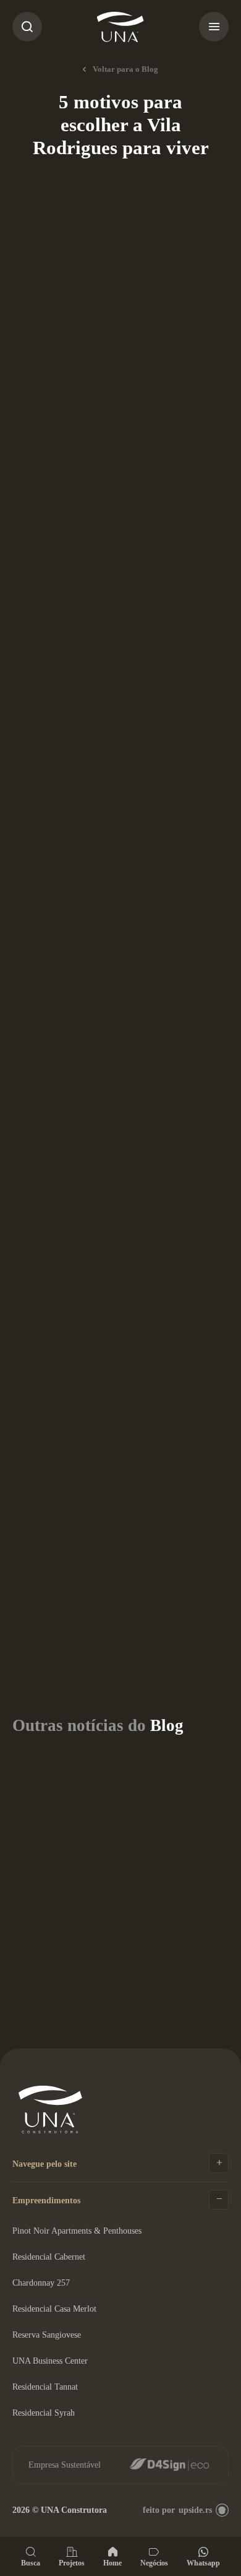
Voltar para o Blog (125, 69)
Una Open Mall (92, 914)
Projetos (72, 2563)
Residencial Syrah (44, 2413)
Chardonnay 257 (41, 2283)
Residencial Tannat (45, 2387)
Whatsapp (203, 2563)
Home (112, 2563)
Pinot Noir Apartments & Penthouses (77, 2231)
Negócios (154, 2563)
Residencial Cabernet (49, 2257)
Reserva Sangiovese (47, 2335)
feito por (177, 2510)
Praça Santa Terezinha (82, 1183)
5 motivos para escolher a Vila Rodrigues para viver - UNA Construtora (120, 27)
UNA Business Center (50, 2361)
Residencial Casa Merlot (54, 2309)
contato (62, 1502)
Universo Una (92, 1535)
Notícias (103, 199)
